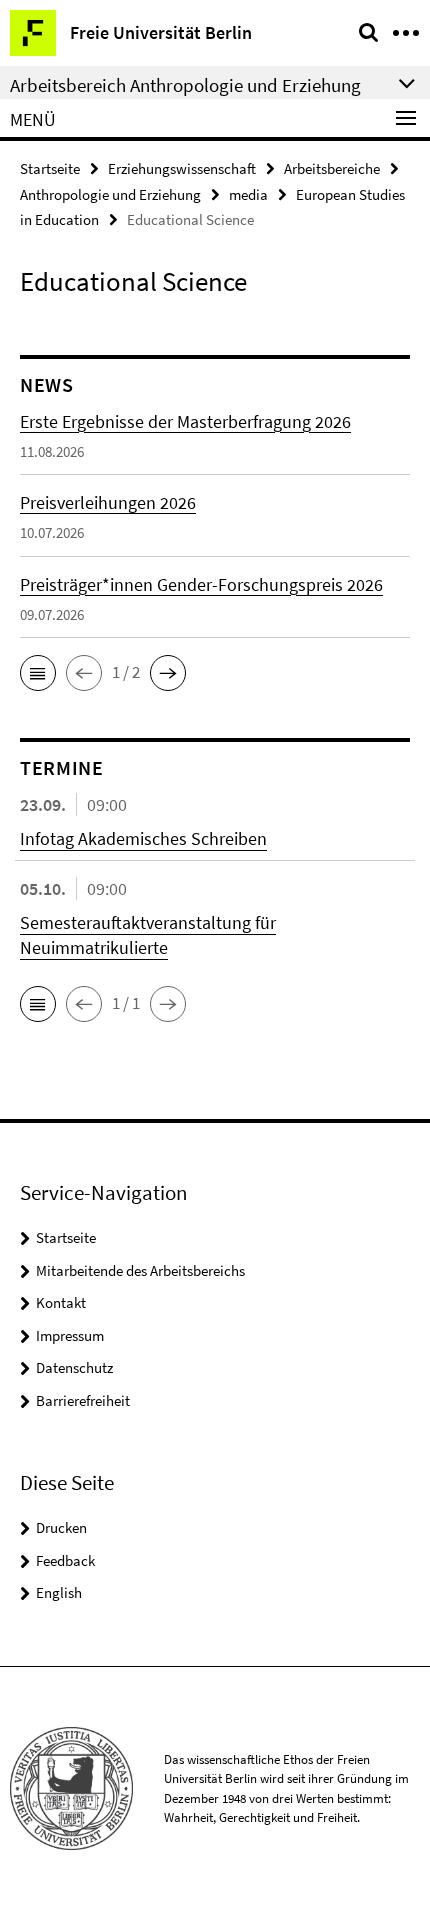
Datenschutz (74, 1367)
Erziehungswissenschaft (182, 168)
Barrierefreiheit (83, 1400)
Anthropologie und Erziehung (110, 194)
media (248, 194)
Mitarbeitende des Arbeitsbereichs (140, 1270)
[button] (38, 673)
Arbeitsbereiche (332, 168)
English (59, 1592)
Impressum (70, 1335)
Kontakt (61, 1302)
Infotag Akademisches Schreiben (143, 838)
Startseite (50, 168)
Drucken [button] (61, 1527)
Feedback (65, 1560)
